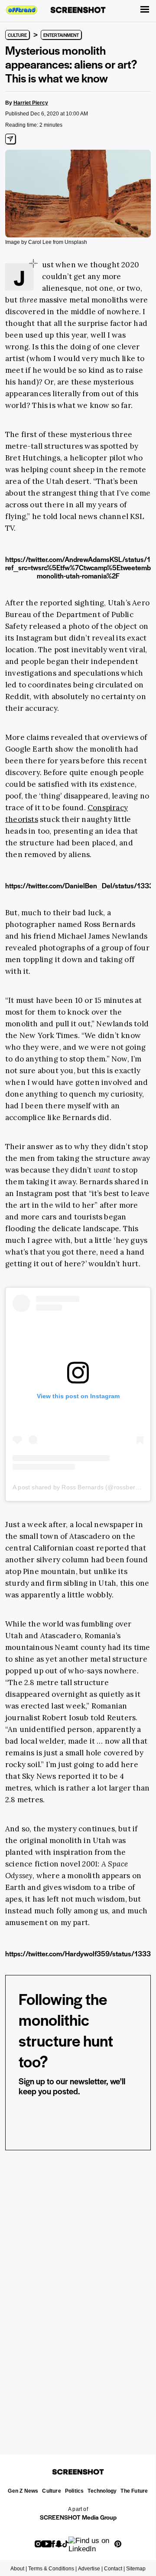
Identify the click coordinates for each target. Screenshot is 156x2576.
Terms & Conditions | (52, 2569)
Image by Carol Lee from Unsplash (46, 242)
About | (19, 2569)
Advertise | (90, 2569)
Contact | (114, 2569)
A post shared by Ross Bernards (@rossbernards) (83, 1487)
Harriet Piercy (31, 103)
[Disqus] (78, 2291)
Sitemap (136, 2569)
